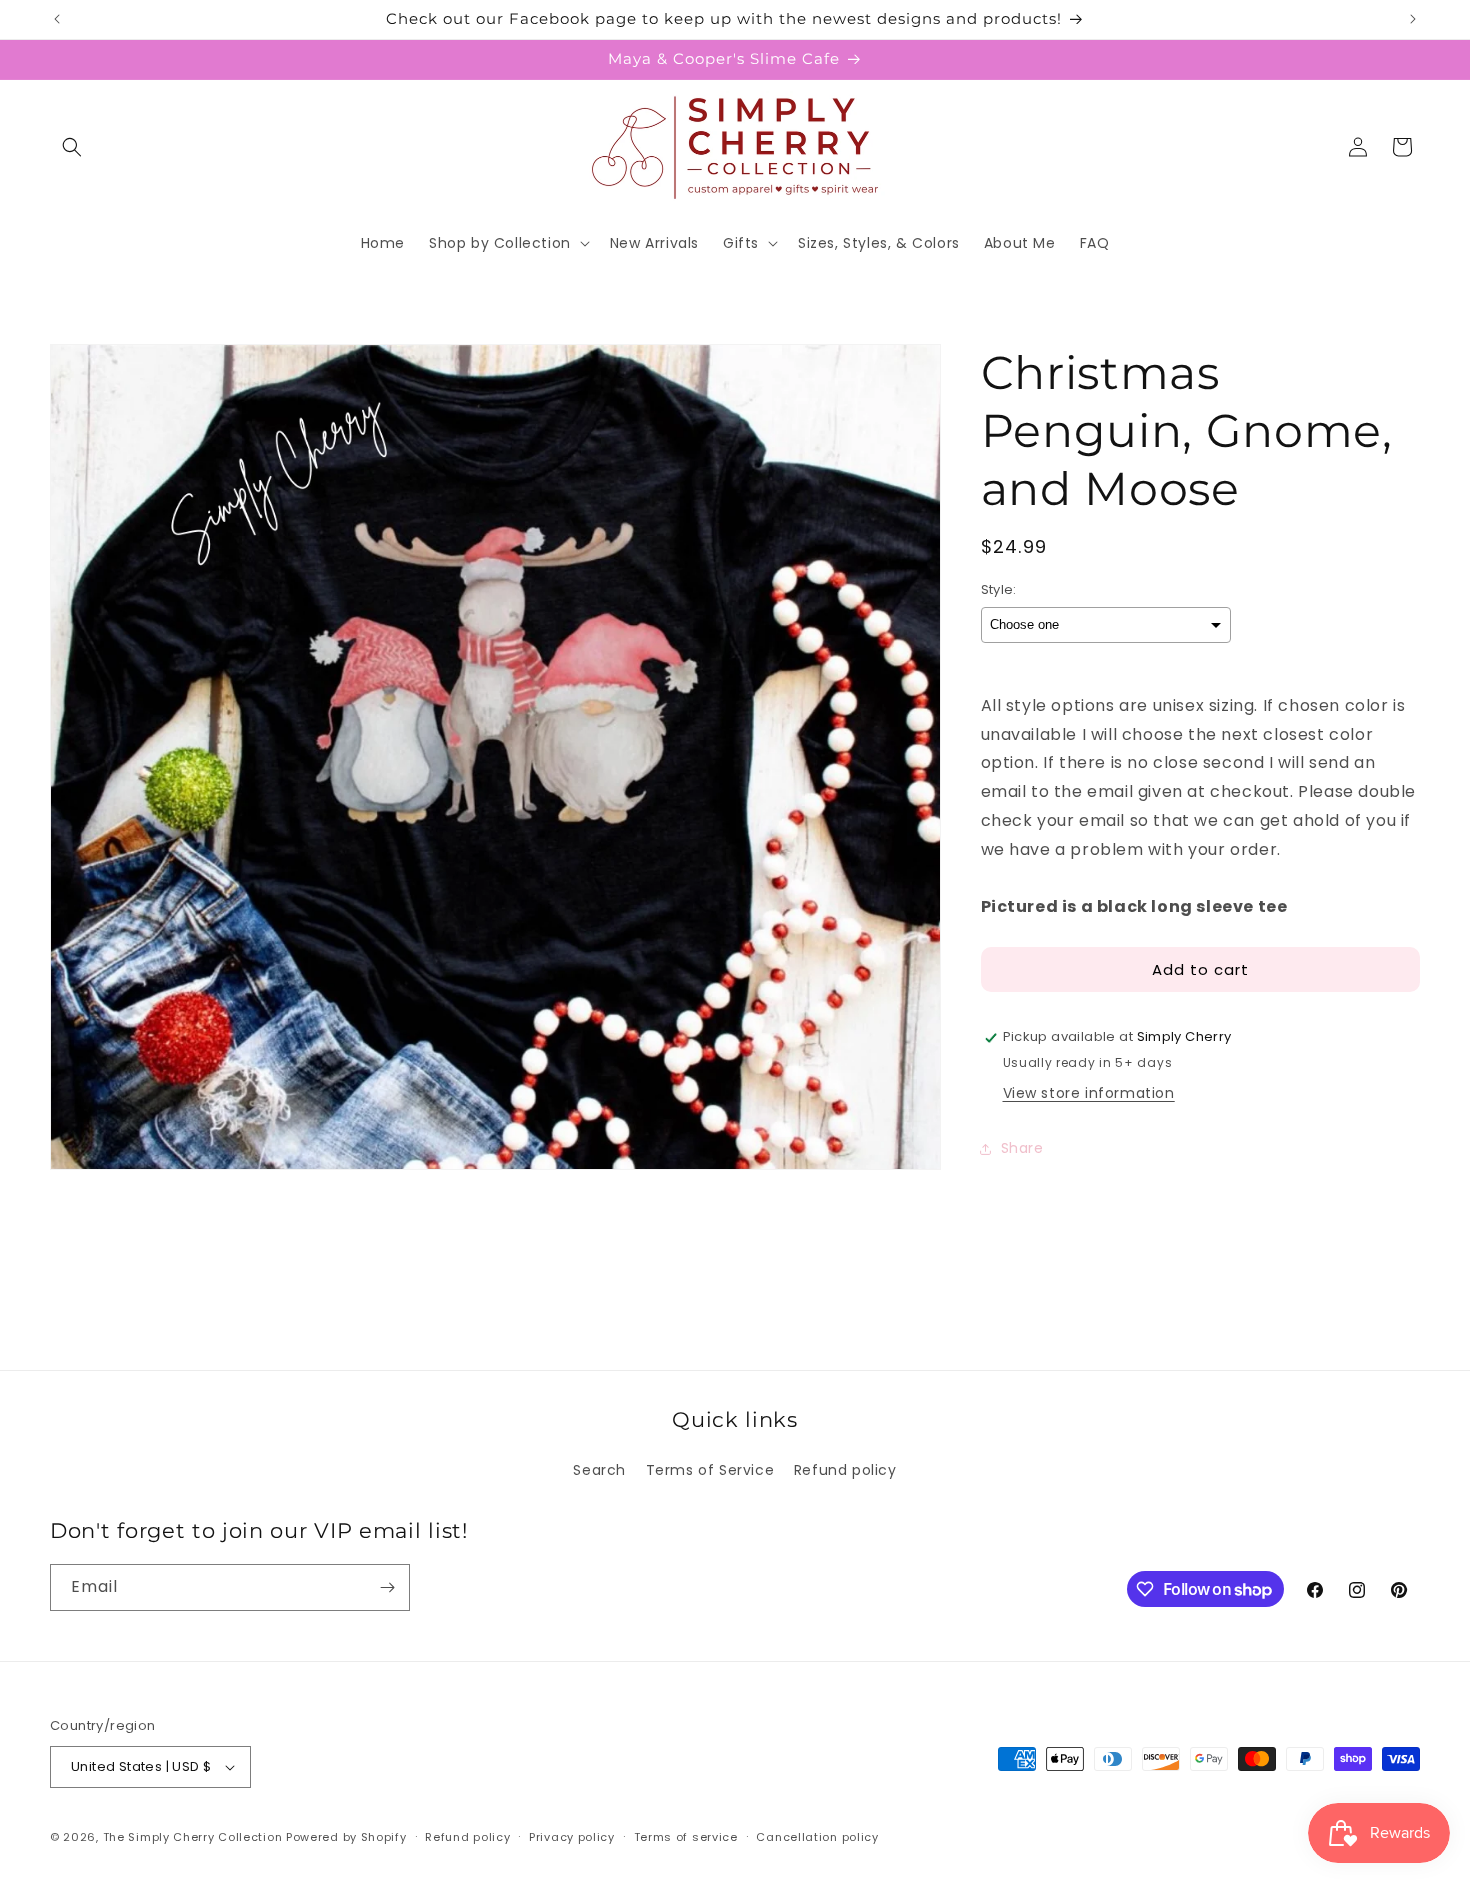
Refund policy (845, 1470)
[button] (72, 147)
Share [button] (1022, 1149)
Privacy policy (572, 1836)
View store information (1089, 1093)
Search (599, 1470)
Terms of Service (710, 1470)
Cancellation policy (817, 1836)
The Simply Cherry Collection (193, 1837)
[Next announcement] (1413, 19)
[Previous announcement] (57, 19)
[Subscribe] (387, 1587)
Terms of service (686, 1836)
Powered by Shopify (346, 1837)
